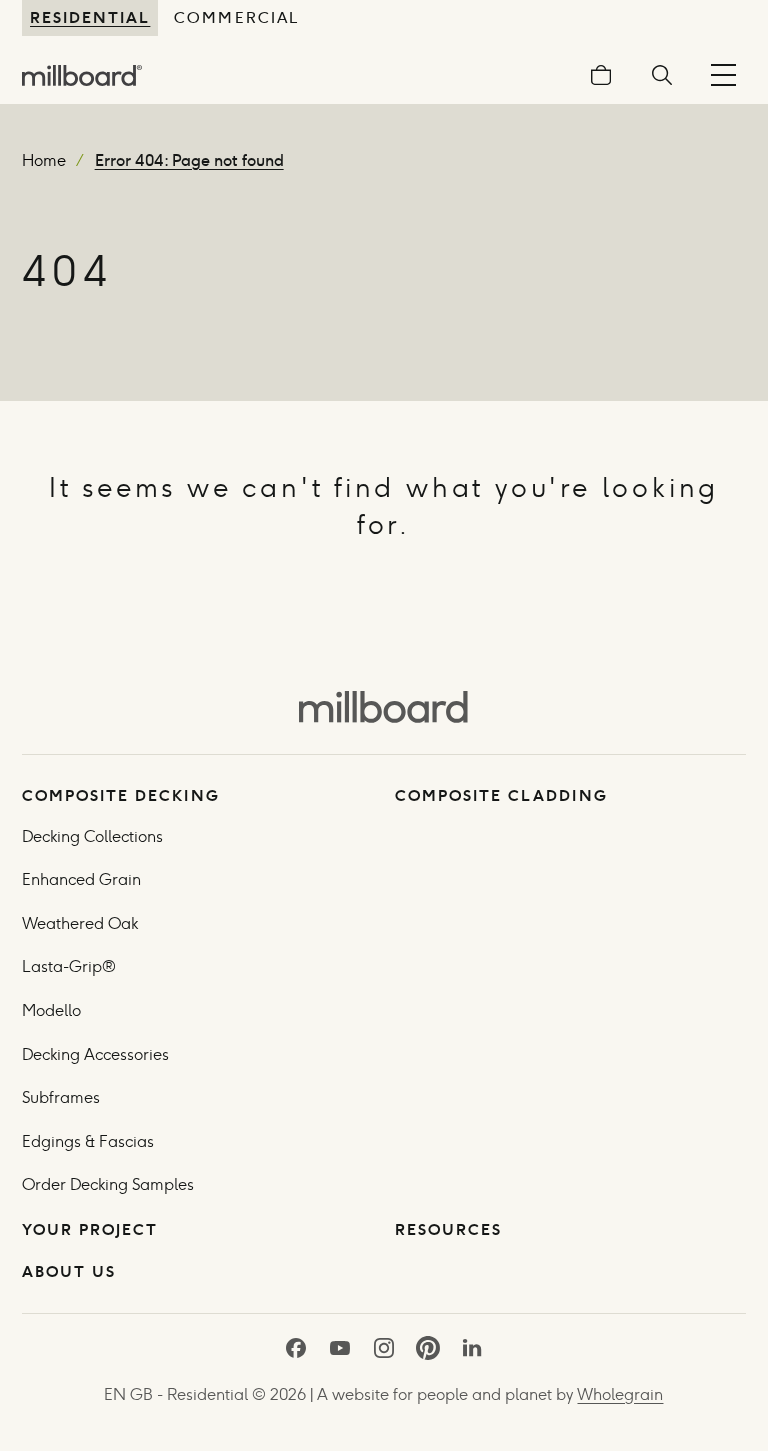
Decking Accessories (95, 1054)
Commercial (236, 17)
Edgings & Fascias (88, 1141)
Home (44, 160)
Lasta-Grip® (69, 966)
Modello (51, 1010)
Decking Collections (92, 836)
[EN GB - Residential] (383, 706)
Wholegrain (620, 1394)
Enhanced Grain (81, 879)
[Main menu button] (723, 75)
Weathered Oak (80, 923)
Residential (90, 17)
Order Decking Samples (108, 1184)
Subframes (61, 1097)
